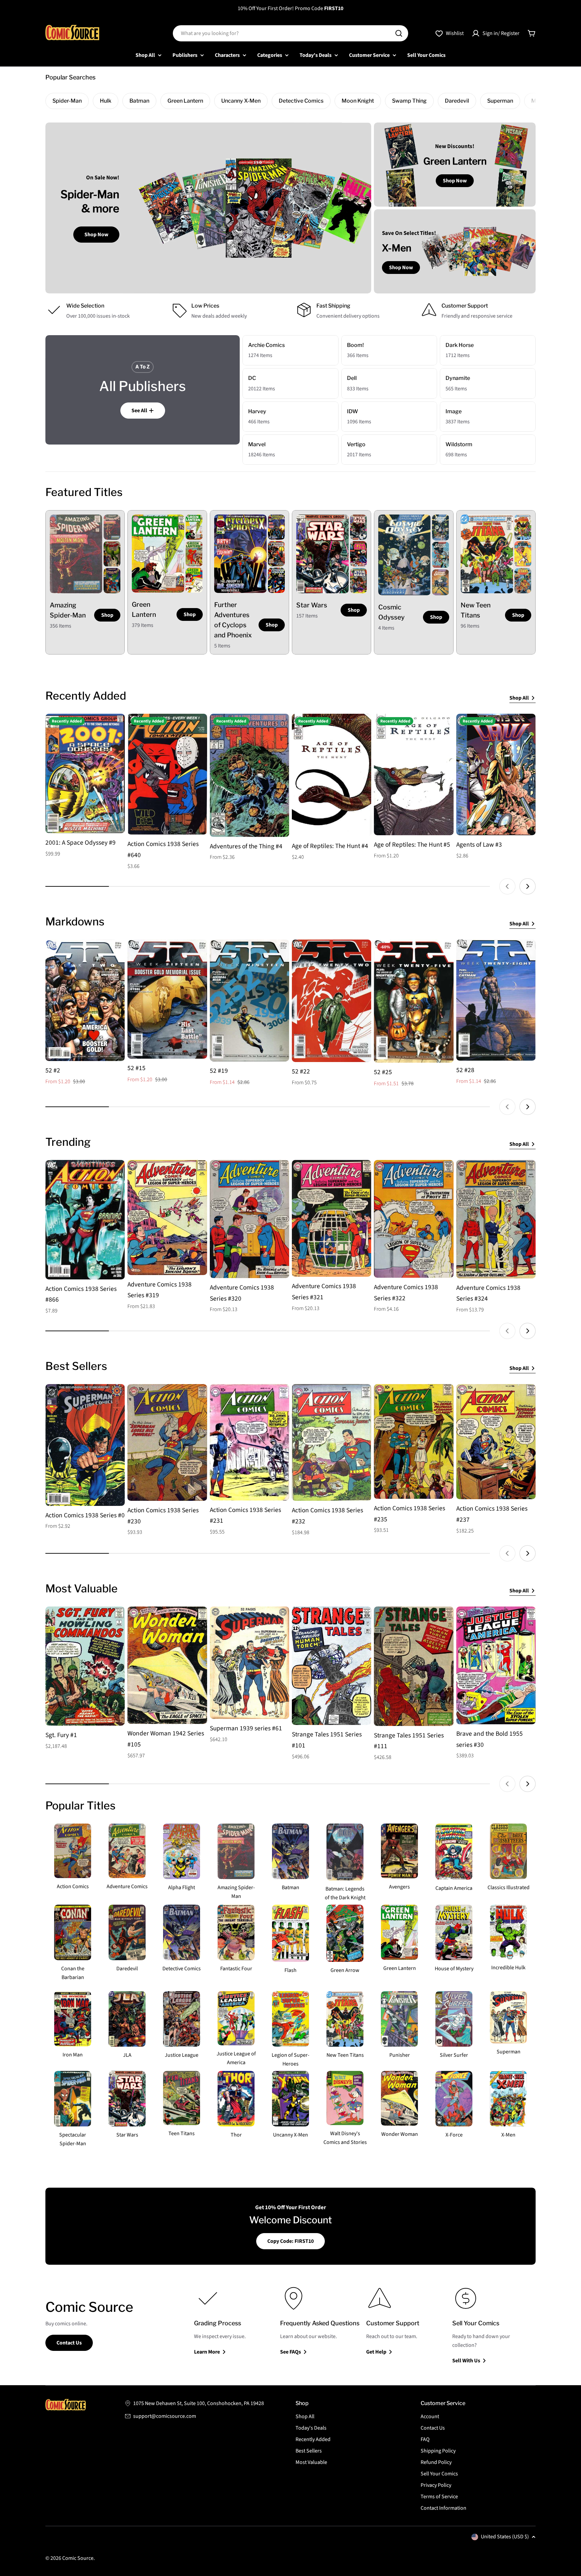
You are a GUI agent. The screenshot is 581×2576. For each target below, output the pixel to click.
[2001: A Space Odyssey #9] (85, 773)
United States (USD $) (505, 2537)
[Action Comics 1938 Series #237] (496, 1442)
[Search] (399, 33)
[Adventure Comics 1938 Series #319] (167, 1217)
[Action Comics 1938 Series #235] (414, 1441)
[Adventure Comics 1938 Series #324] (496, 1219)
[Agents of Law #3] (496, 774)
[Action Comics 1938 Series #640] (167, 774)
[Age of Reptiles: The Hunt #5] (414, 774)
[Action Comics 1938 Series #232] (332, 1442)
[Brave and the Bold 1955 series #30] (496, 1665)
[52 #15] (167, 999)
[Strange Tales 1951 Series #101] (332, 1666)
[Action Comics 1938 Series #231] (249, 1442)
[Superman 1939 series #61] (249, 1663)
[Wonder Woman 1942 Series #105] (167, 1665)
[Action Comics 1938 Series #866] (85, 1220)
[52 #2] (85, 1000)
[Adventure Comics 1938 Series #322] (414, 1219)
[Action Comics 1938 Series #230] (167, 1442)
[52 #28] (496, 1000)
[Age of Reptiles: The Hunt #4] (332, 775)
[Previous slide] (507, 886)
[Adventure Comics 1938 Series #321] (332, 1218)
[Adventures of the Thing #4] (249, 775)
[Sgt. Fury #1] (85, 1666)
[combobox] (290, 33)
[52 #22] (332, 1001)
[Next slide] (528, 886)
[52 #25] (414, 1001)
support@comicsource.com (165, 2416)
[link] (112, 527)
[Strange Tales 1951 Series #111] (414, 1666)
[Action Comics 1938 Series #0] (85, 1445)
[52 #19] (249, 1001)
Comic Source (78, 2558)
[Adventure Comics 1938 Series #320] (249, 1219)
